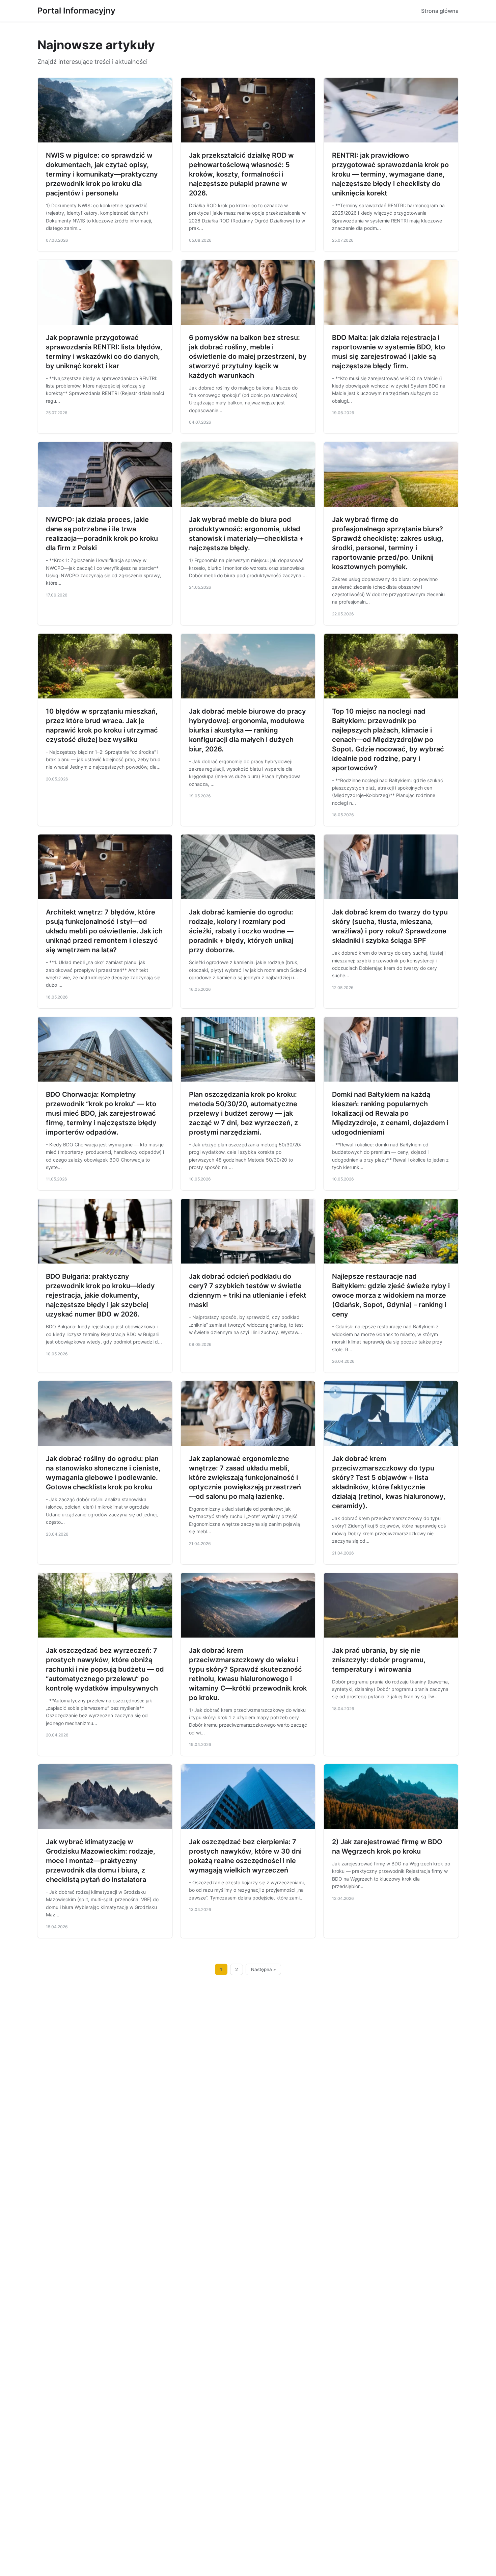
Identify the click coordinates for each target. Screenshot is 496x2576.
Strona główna (440, 11)
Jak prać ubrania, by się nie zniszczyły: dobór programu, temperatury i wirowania (379, 1660)
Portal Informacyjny (76, 11)
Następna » (264, 1969)
